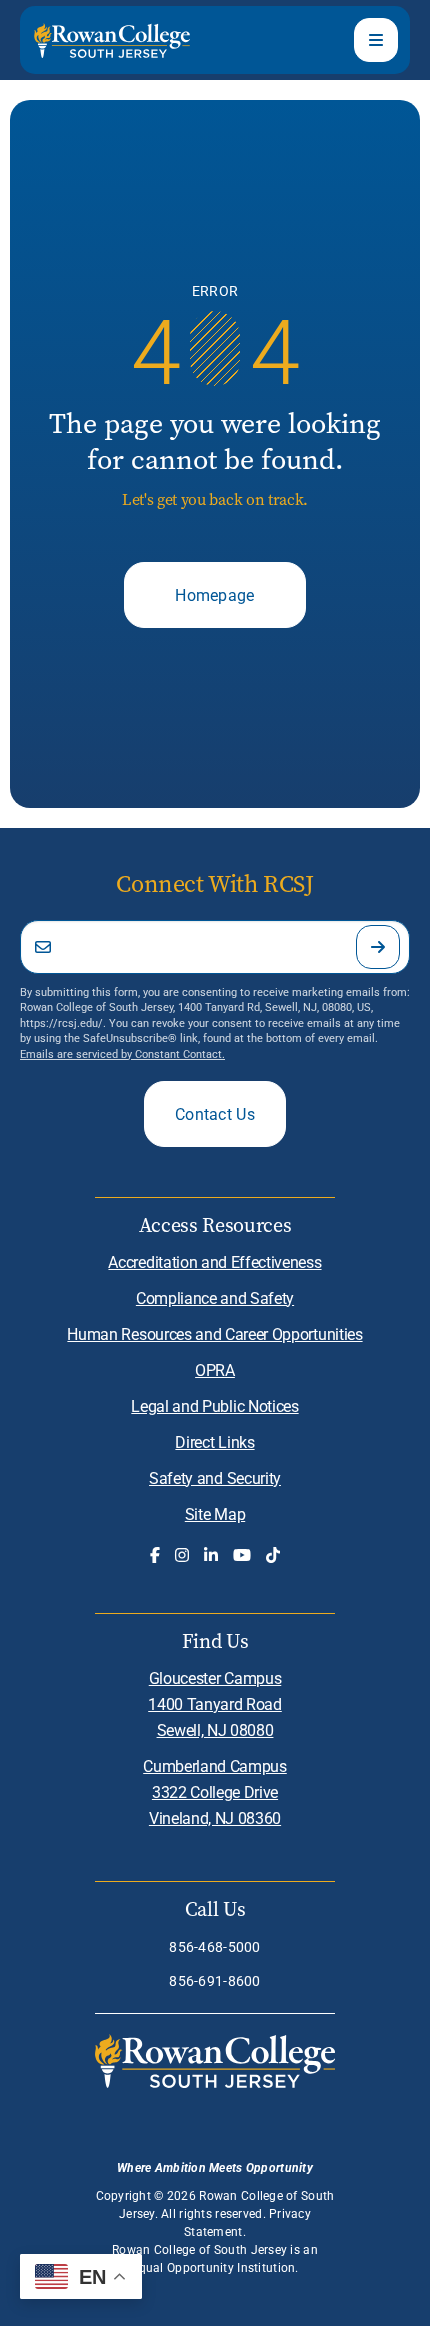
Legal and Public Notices (214, 1405)
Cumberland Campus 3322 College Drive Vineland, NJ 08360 (215, 1791)
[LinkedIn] (211, 1555)
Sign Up (378, 947)
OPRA (215, 1369)
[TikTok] (273, 1555)
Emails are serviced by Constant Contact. (122, 1053)
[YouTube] (242, 1555)
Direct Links (214, 1441)
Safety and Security (215, 1477)
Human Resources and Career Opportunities (214, 1333)
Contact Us (215, 1113)
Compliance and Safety (215, 1297)
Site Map (215, 1513)
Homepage (215, 594)
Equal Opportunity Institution (213, 2267)
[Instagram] (182, 1555)
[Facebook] (155, 1555)
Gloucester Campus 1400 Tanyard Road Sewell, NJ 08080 (215, 1703)
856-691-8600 (214, 1980)
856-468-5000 (214, 1946)
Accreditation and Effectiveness (214, 1261)
